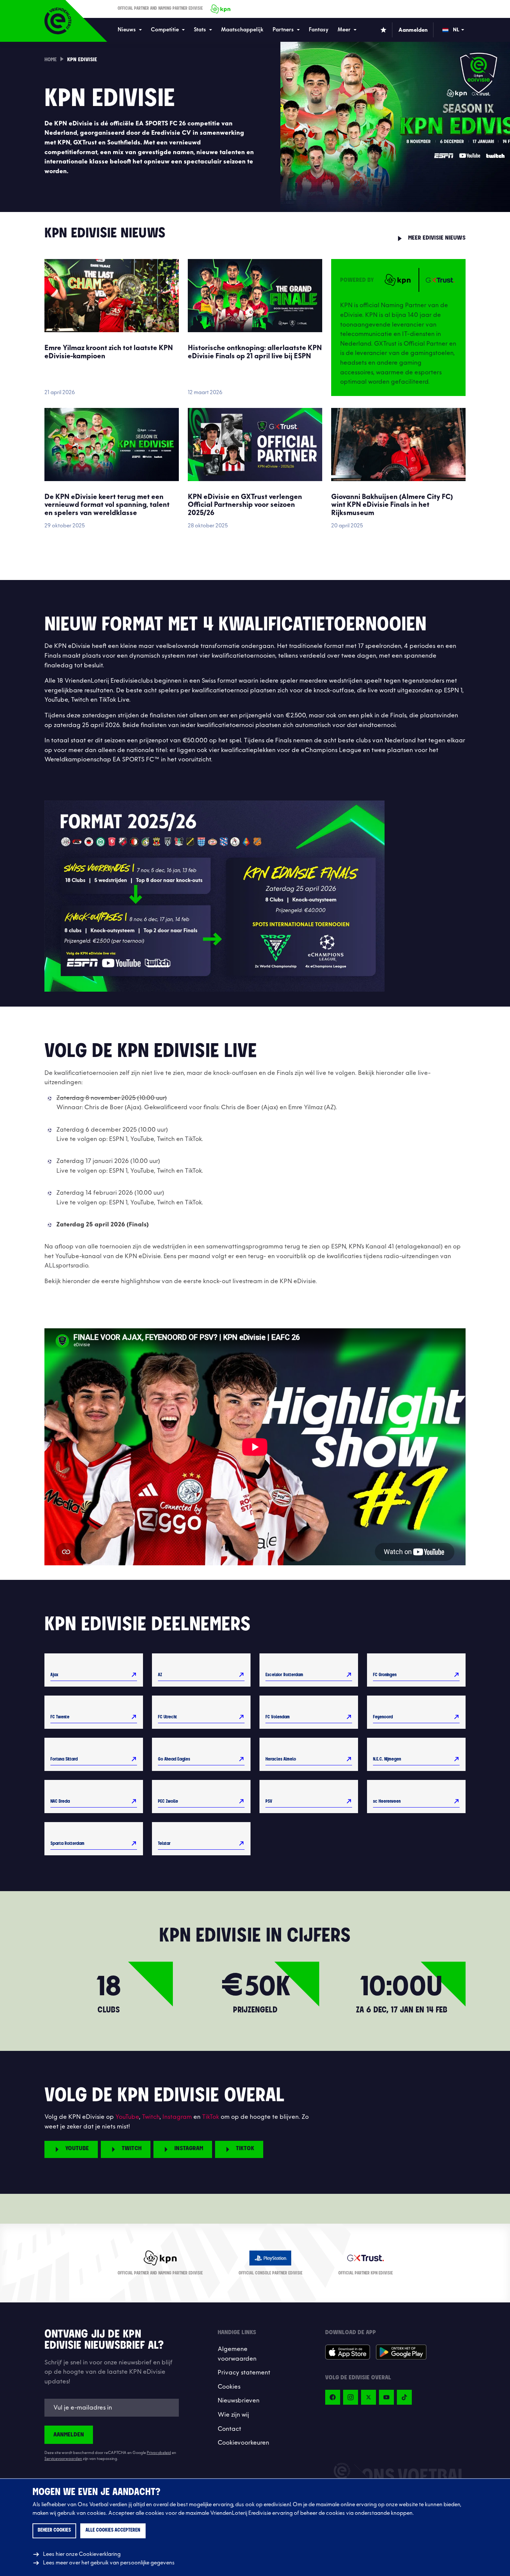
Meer (344, 30)
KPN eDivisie (82, 60)
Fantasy (319, 30)
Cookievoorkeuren (243, 2443)
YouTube (127, 2117)
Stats (200, 30)
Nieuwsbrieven (239, 2401)
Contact (229, 2429)
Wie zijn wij (233, 2415)
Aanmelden (69, 2435)
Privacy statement (244, 2373)
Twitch (151, 2117)
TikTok (211, 2117)
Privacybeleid (159, 2453)
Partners (283, 30)
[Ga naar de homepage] (58, 21)
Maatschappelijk (242, 30)
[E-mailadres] (112, 2408)
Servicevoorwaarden (63, 2459)
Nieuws (127, 30)
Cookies (229, 2387)
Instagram (177, 2117)
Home (51, 60)
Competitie (165, 30)
